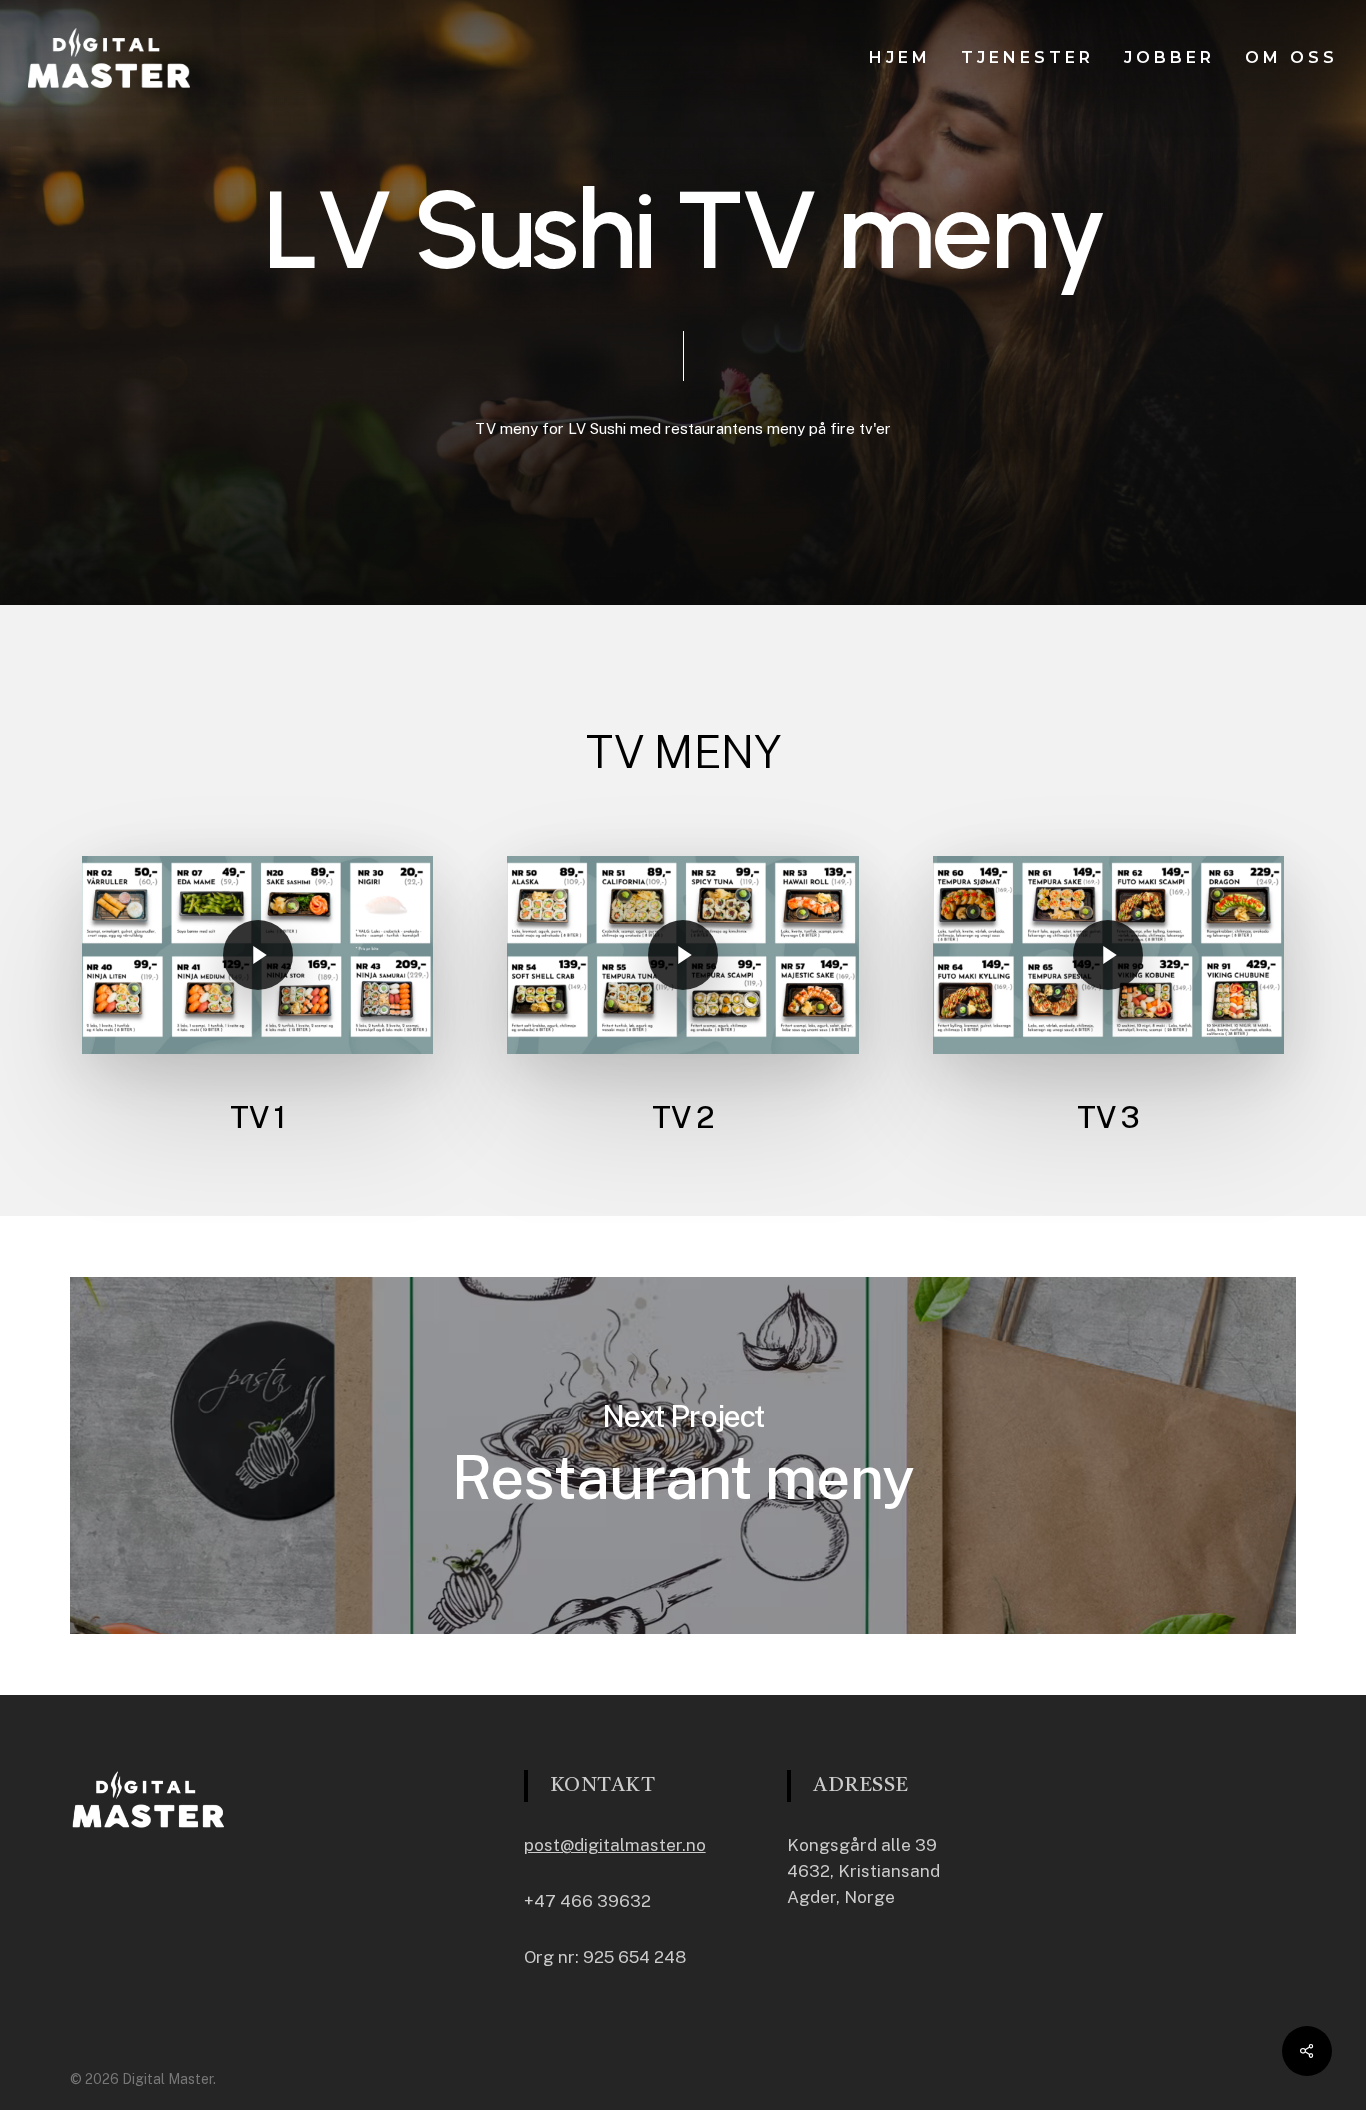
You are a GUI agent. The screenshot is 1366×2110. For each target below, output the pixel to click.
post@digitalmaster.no (615, 1845)
